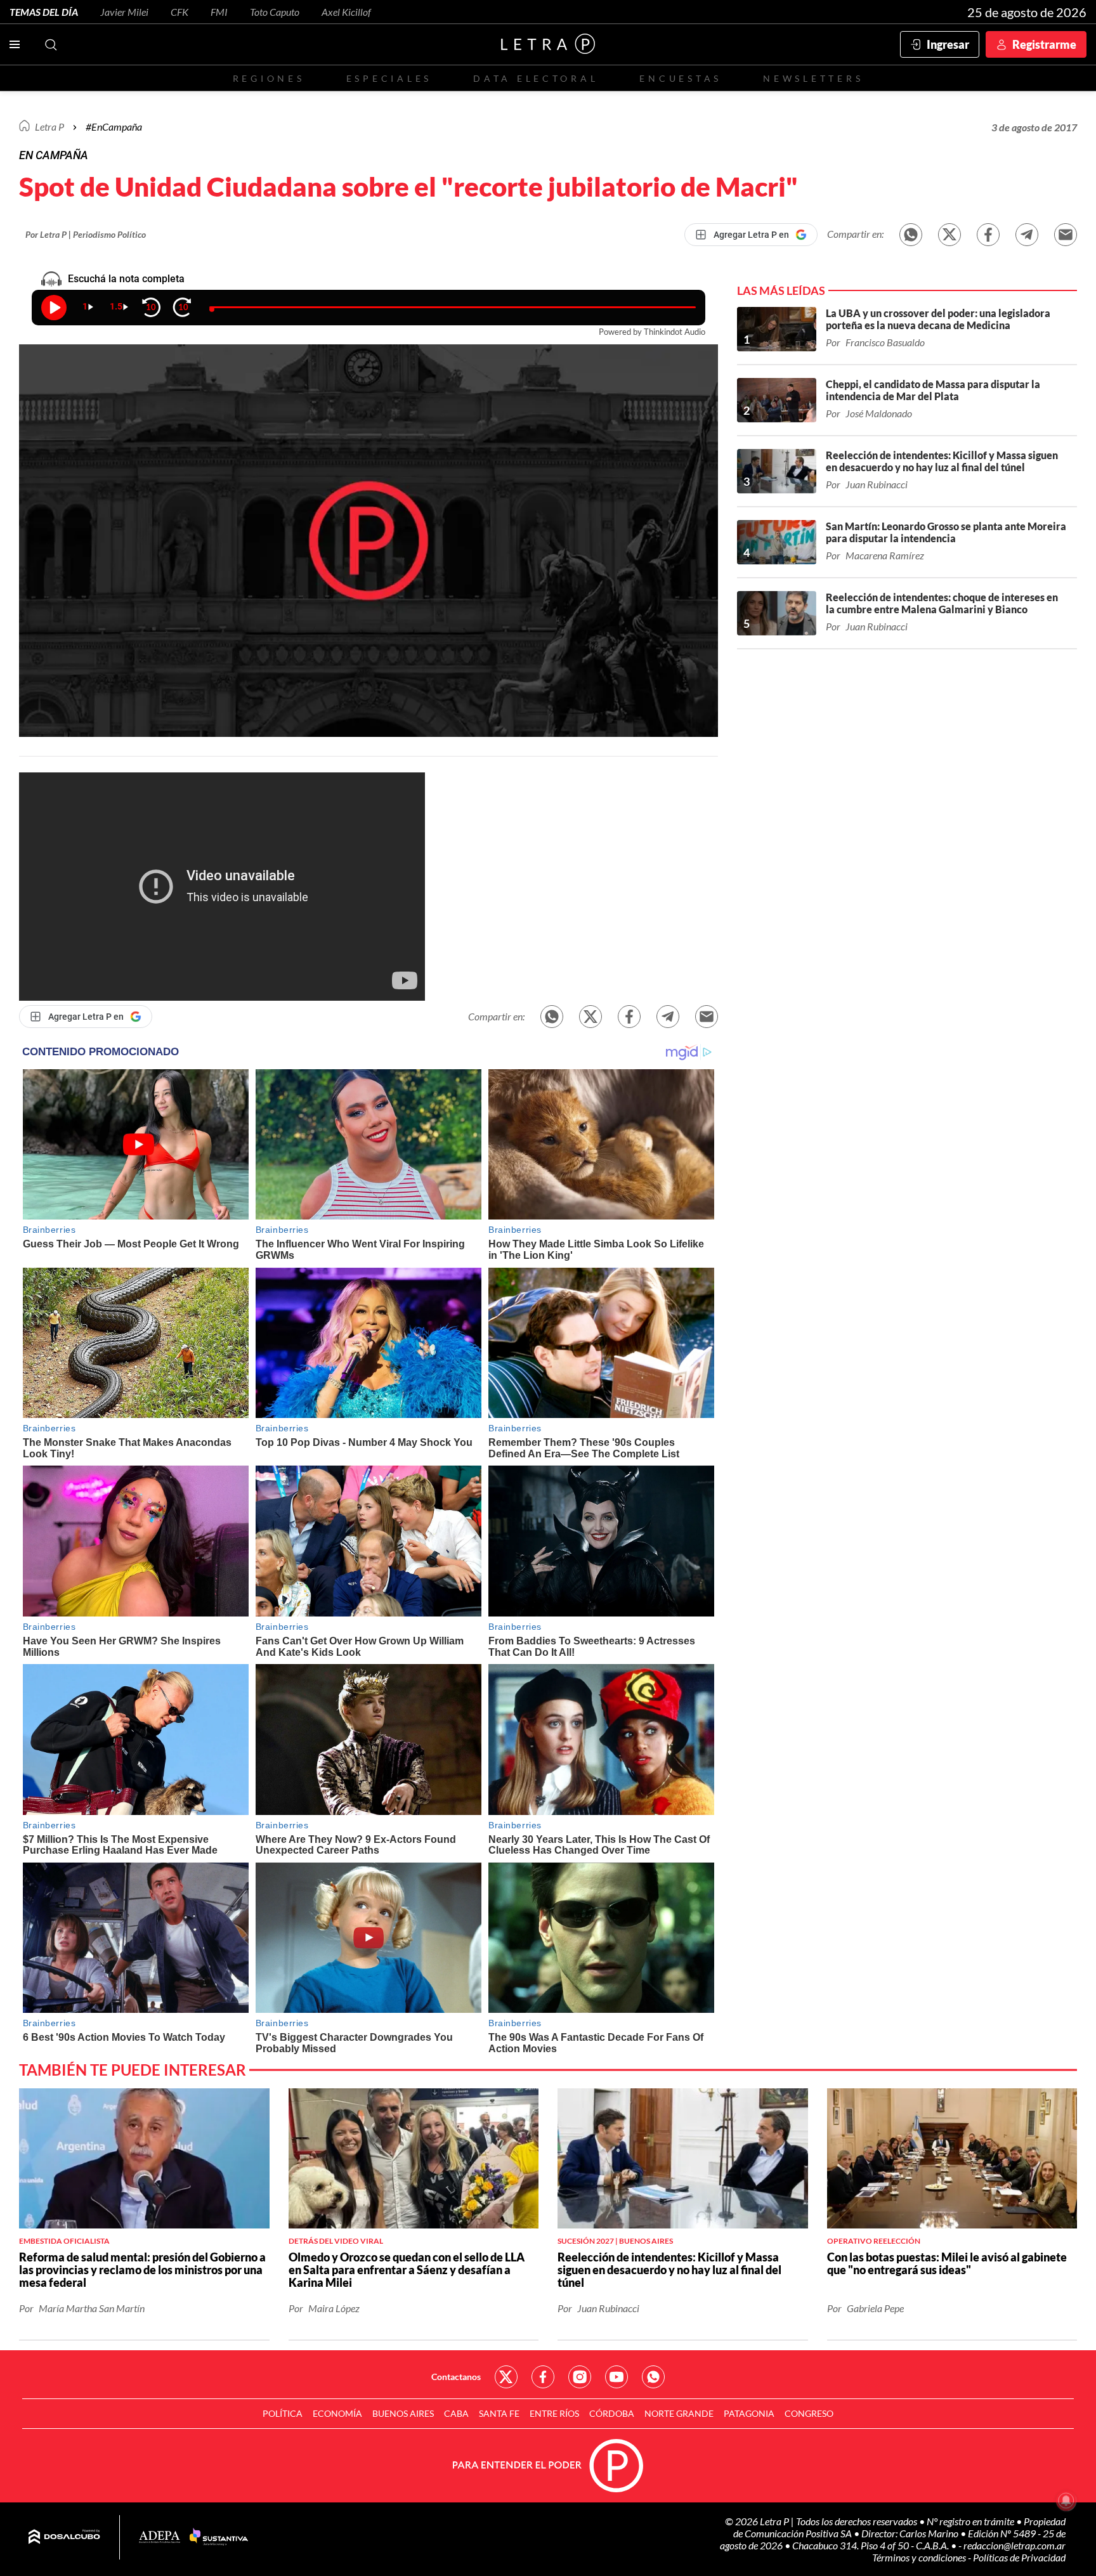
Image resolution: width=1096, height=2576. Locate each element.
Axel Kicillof (346, 12)
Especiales (389, 78)
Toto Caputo (275, 12)
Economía (337, 2413)
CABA (456, 2413)
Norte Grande (679, 2413)
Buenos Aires (403, 2413)
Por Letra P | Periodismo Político (86, 234)
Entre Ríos (554, 2413)
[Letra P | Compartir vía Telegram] (1027, 235)
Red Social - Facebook (543, 2377)
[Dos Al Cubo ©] (64, 2537)
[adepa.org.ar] (160, 2538)
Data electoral (536, 78)
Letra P (49, 127)
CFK (179, 12)
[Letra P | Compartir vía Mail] (1066, 235)
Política (283, 2413)
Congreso (809, 2413)
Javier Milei (124, 12)
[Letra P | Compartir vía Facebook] (988, 235)
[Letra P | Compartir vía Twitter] (949, 235)
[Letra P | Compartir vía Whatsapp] (911, 235)
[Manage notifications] (1066, 2501)
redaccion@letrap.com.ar (1014, 2545)
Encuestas (681, 78)
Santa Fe (499, 2413)
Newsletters (813, 78)
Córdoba (612, 2413)
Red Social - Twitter (506, 2377)
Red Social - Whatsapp (653, 2377)
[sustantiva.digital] (219, 2537)
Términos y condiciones (920, 2557)
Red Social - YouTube (616, 2377)
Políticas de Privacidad (1019, 2557)
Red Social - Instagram (580, 2377)
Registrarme (1044, 44)
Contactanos (456, 2377)
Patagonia (749, 2413)
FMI (219, 12)
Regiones (269, 78)
